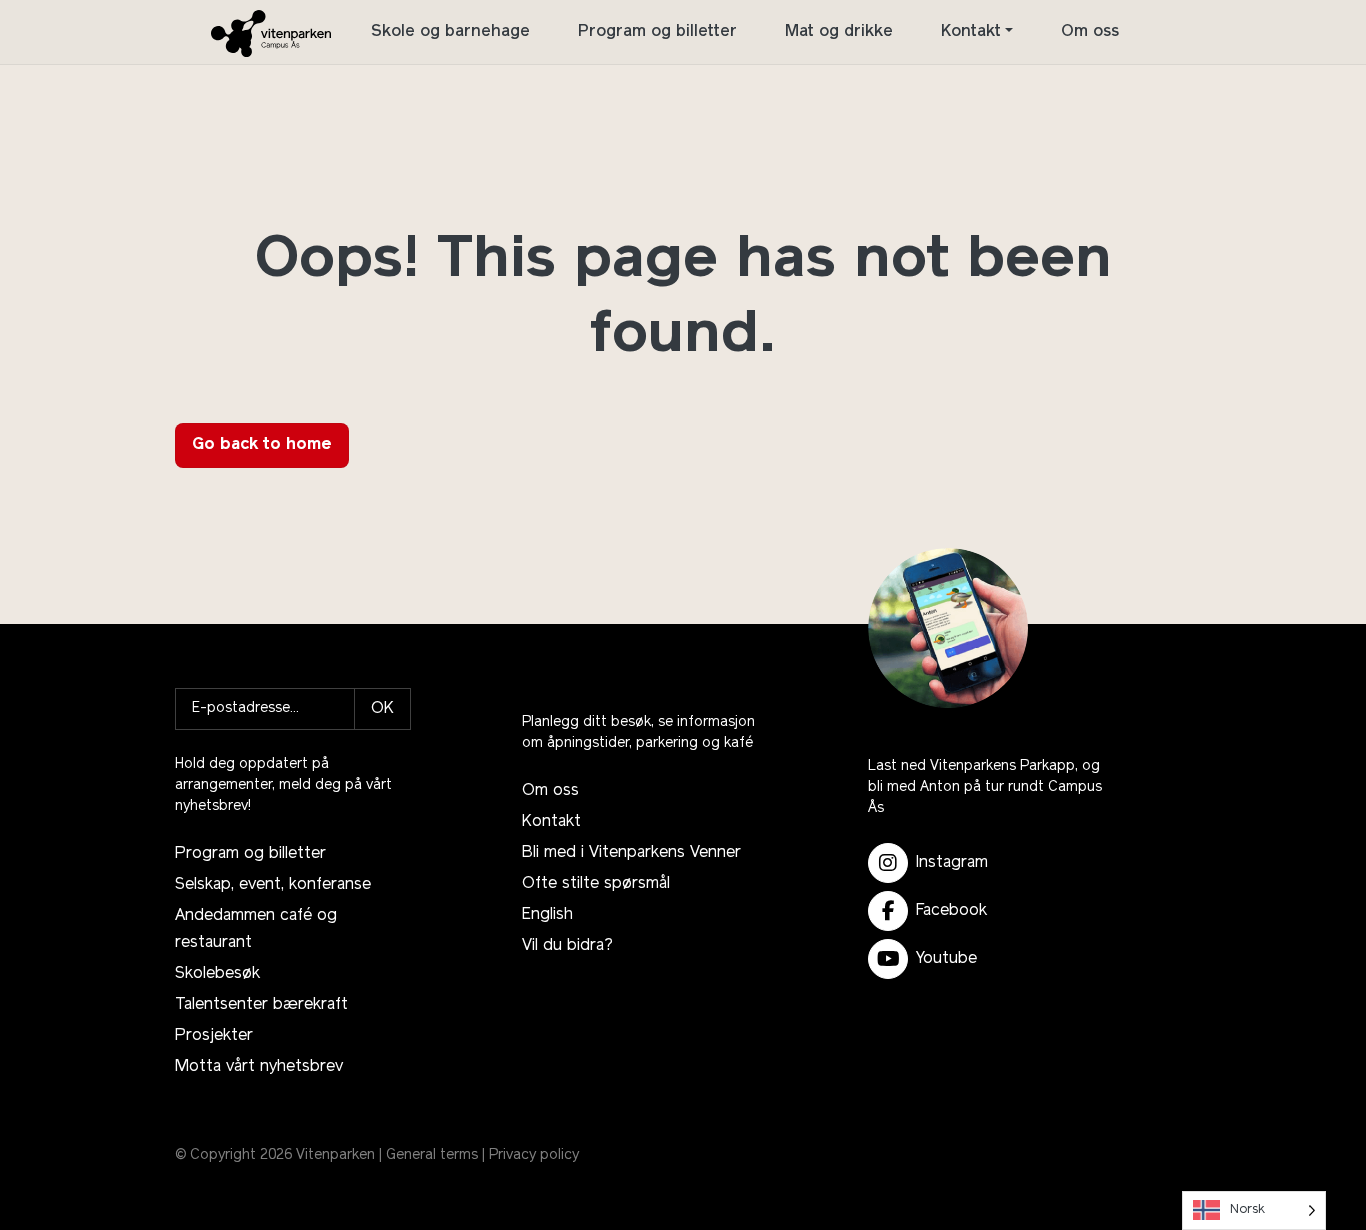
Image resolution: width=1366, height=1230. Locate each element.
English (547, 915)
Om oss (1090, 32)
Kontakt (971, 32)
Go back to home (262, 445)
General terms (432, 1155)
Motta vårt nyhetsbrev (259, 1067)
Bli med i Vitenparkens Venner (631, 853)
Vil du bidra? (567, 946)
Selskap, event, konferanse (273, 885)
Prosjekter (214, 1036)
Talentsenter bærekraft (261, 1005)
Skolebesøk (217, 974)
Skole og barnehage (450, 32)
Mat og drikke (839, 32)
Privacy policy (534, 1155)
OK (382, 709)
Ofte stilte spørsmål (596, 884)
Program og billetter (657, 32)
